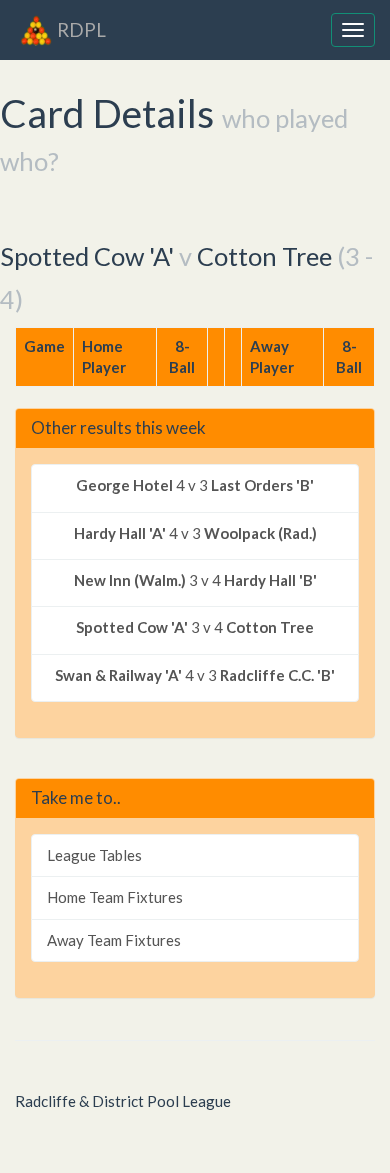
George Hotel (124, 485)
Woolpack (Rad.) (260, 533)
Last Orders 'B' (262, 485)
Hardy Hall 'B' (270, 580)
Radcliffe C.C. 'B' (277, 675)
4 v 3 (195, 485)
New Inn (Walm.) (130, 580)
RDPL (81, 29)
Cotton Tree (264, 256)
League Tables (94, 855)
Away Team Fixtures (114, 940)
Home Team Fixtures (115, 897)
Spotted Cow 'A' (87, 256)
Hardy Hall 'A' (120, 533)
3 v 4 (195, 580)
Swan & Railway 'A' (118, 675)
